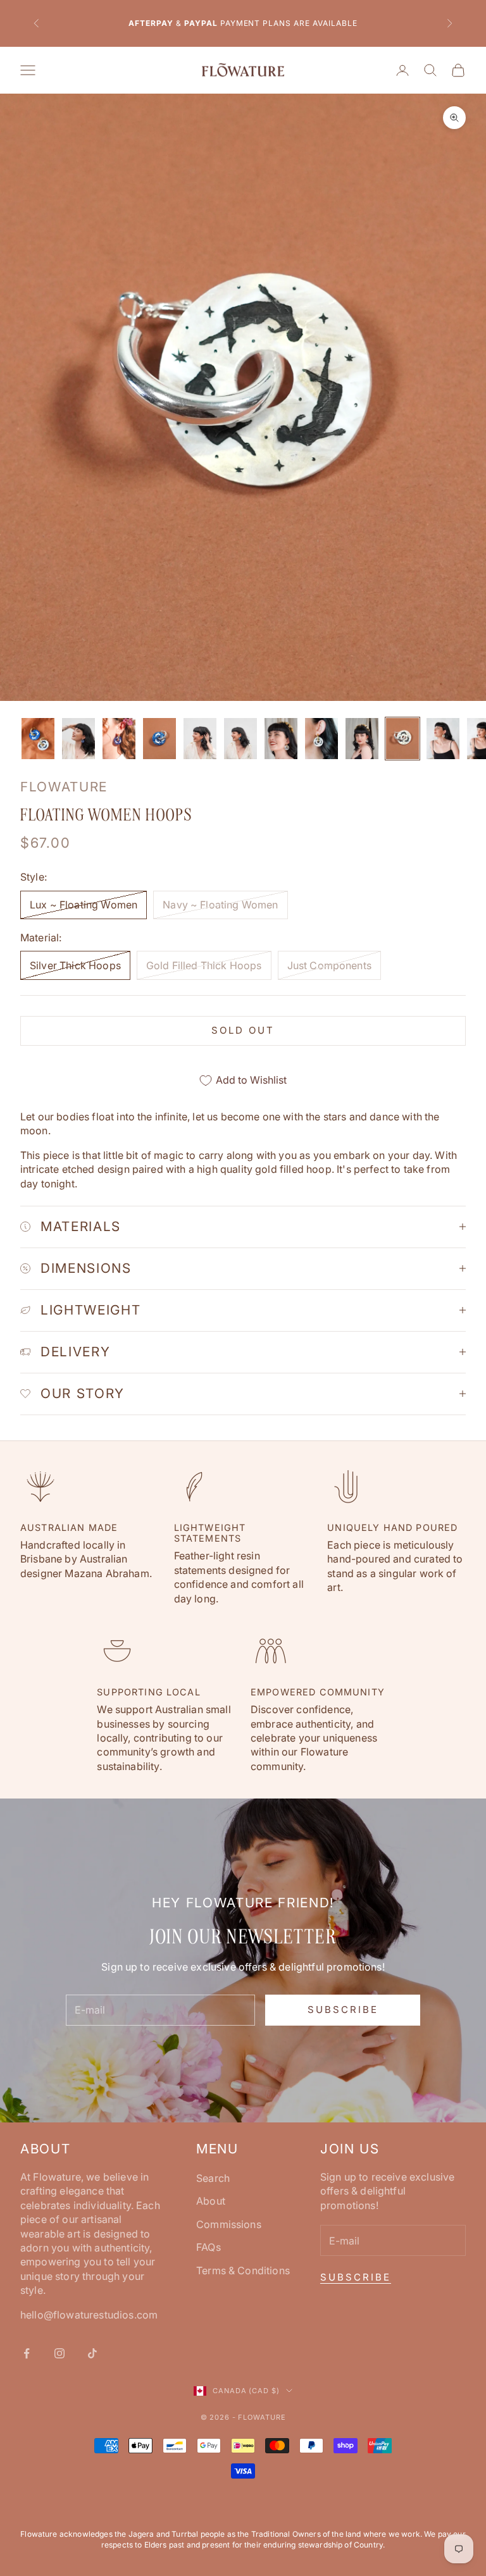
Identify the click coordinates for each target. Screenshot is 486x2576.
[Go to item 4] (159, 739)
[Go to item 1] (38, 739)
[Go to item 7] (281, 739)
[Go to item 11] (443, 739)
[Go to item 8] (321, 739)
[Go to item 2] (78, 739)
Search (213, 2178)
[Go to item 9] (362, 739)
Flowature (64, 787)
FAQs (209, 2247)
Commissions (229, 2224)
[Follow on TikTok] (92, 2353)
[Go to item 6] (240, 739)
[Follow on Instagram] (59, 2353)
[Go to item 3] (119, 739)
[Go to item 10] (402, 739)
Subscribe (343, 2009)
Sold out (243, 1030)
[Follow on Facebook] (27, 2353)
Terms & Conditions (243, 2270)
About (211, 2201)
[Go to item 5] (200, 739)
